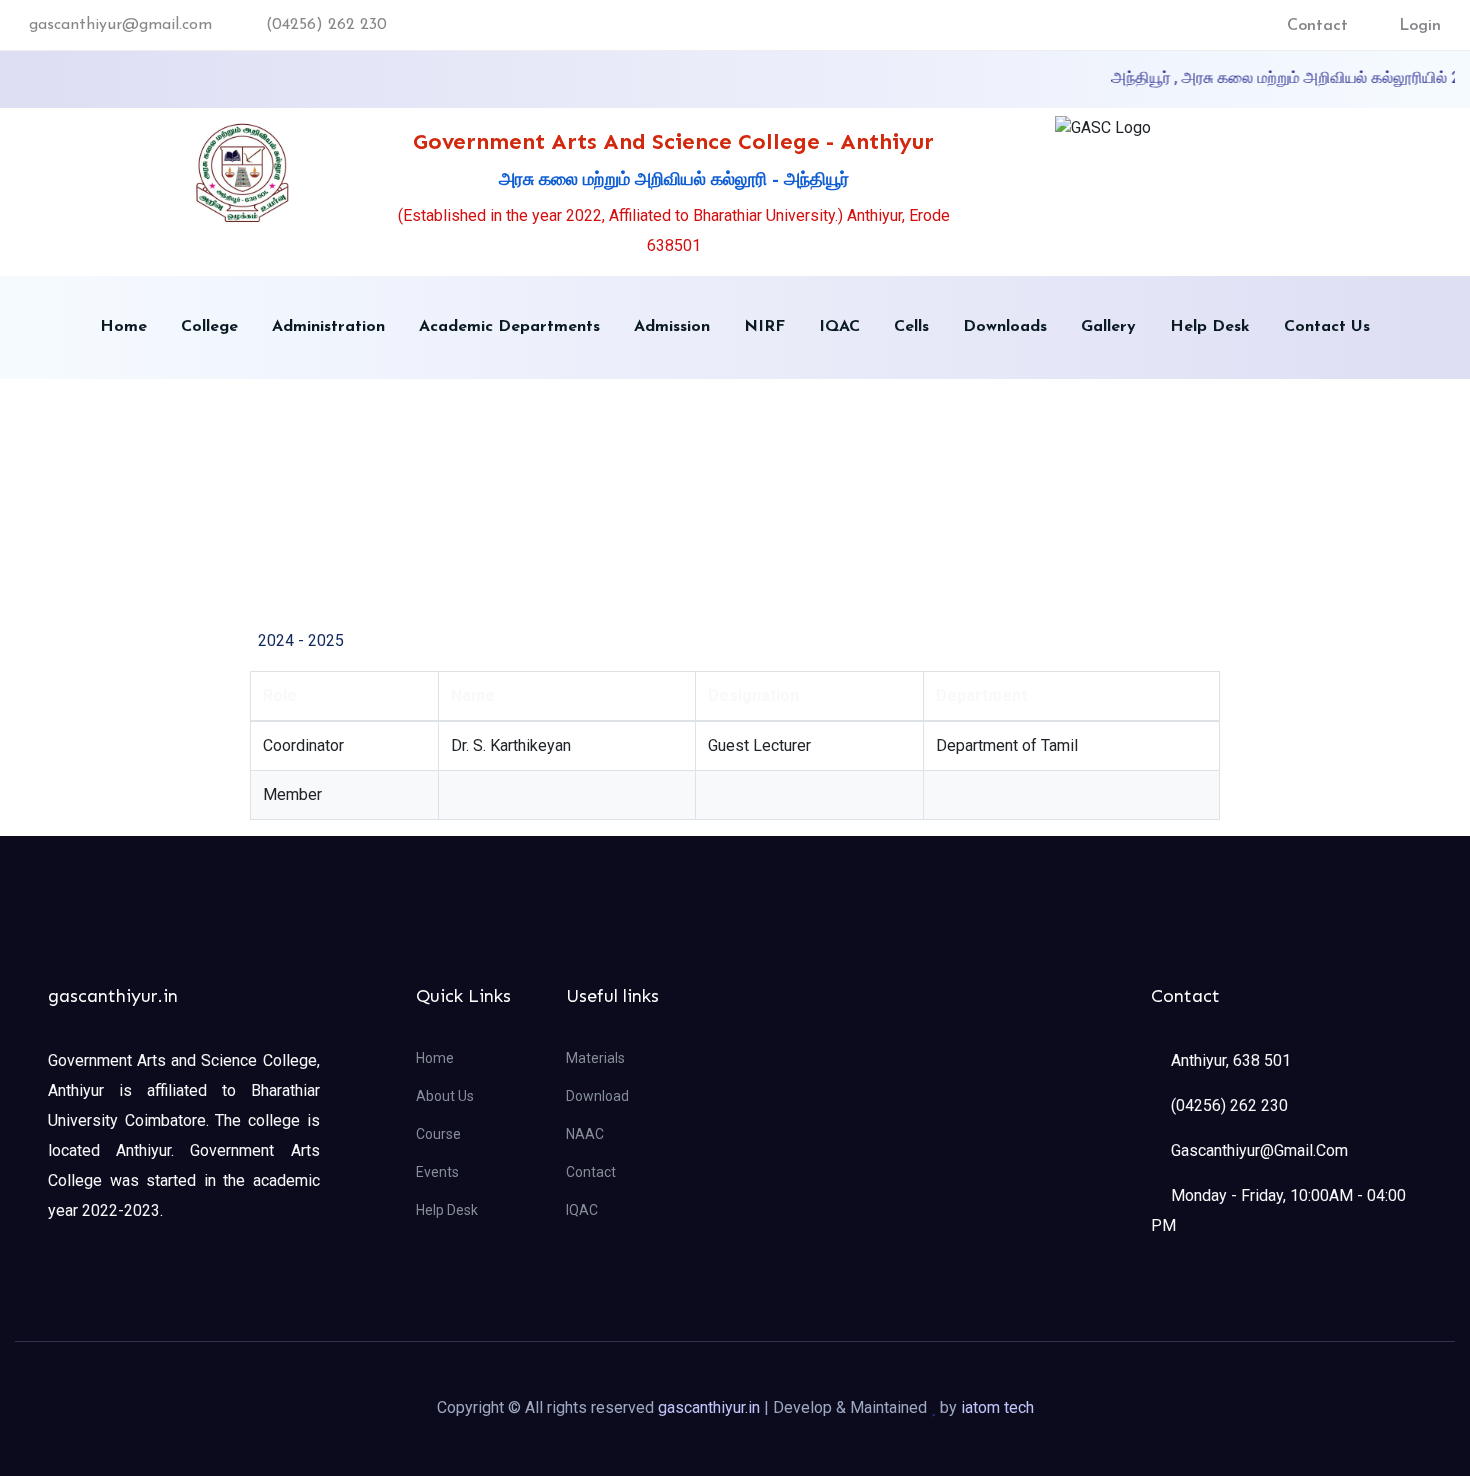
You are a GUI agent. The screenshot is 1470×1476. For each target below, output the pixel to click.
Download (597, 1096)
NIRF (764, 327)
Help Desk (1210, 327)
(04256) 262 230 (326, 25)
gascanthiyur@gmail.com (120, 25)
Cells (911, 327)
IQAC (839, 327)
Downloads (1005, 327)
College (209, 327)
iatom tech (997, 1407)
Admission (672, 327)
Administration (328, 327)
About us (445, 1096)
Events (437, 1172)
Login (1420, 26)
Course (438, 1134)
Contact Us (1327, 327)
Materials (595, 1058)
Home (123, 327)
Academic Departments (509, 327)
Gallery (1108, 327)
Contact (1317, 26)
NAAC (585, 1134)
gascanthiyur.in (709, 1407)
